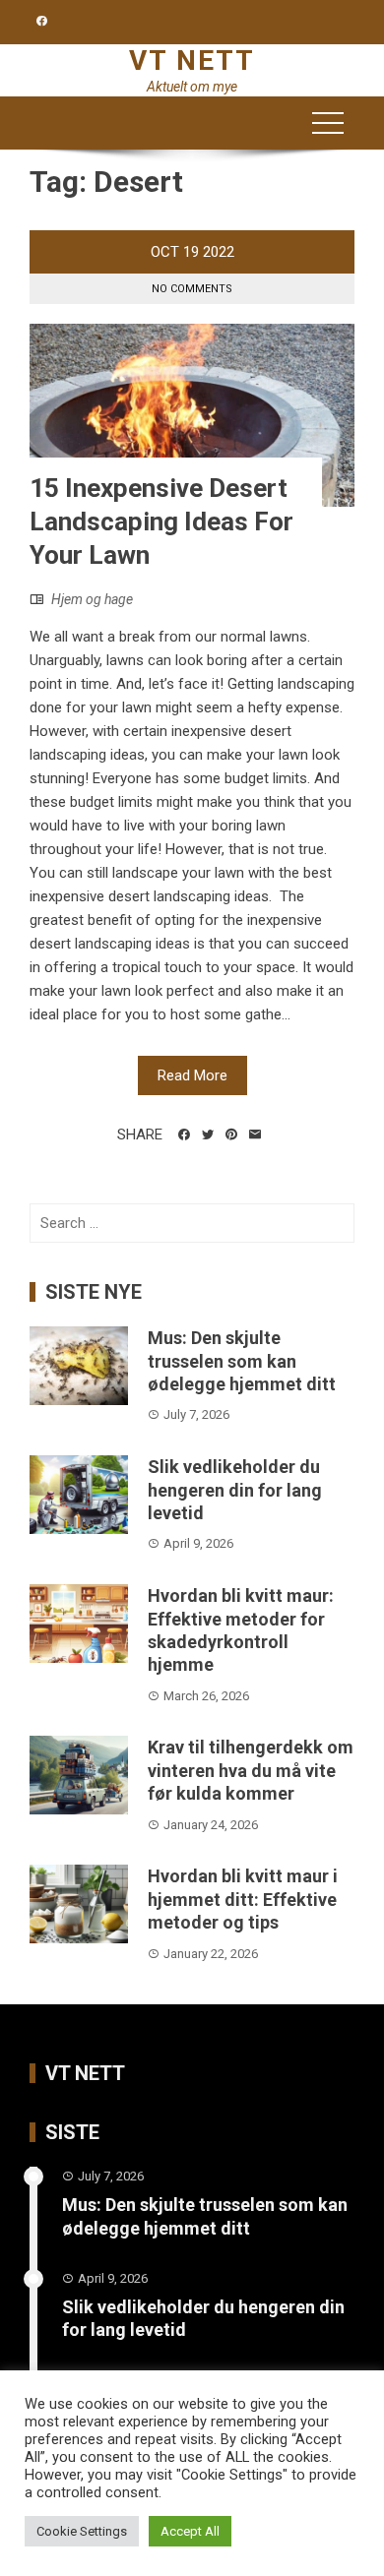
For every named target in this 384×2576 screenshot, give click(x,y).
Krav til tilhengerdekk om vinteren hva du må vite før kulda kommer (251, 1770)
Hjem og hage (92, 599)
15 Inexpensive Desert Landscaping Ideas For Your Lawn (161, 521)
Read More (192, 1075)
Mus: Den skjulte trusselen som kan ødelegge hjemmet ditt (242, 1361)
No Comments (192, 289)
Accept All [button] (190, 2531)
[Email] (255, 1135)
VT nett (192, 61)
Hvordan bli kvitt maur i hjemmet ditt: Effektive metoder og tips (243, 1899)
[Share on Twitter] (208, 1135)
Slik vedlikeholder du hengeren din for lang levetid (235, 1490)
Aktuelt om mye (192, 87)
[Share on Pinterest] (231, 1135)
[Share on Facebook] (184, 1135)
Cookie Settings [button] (82, 2531)
